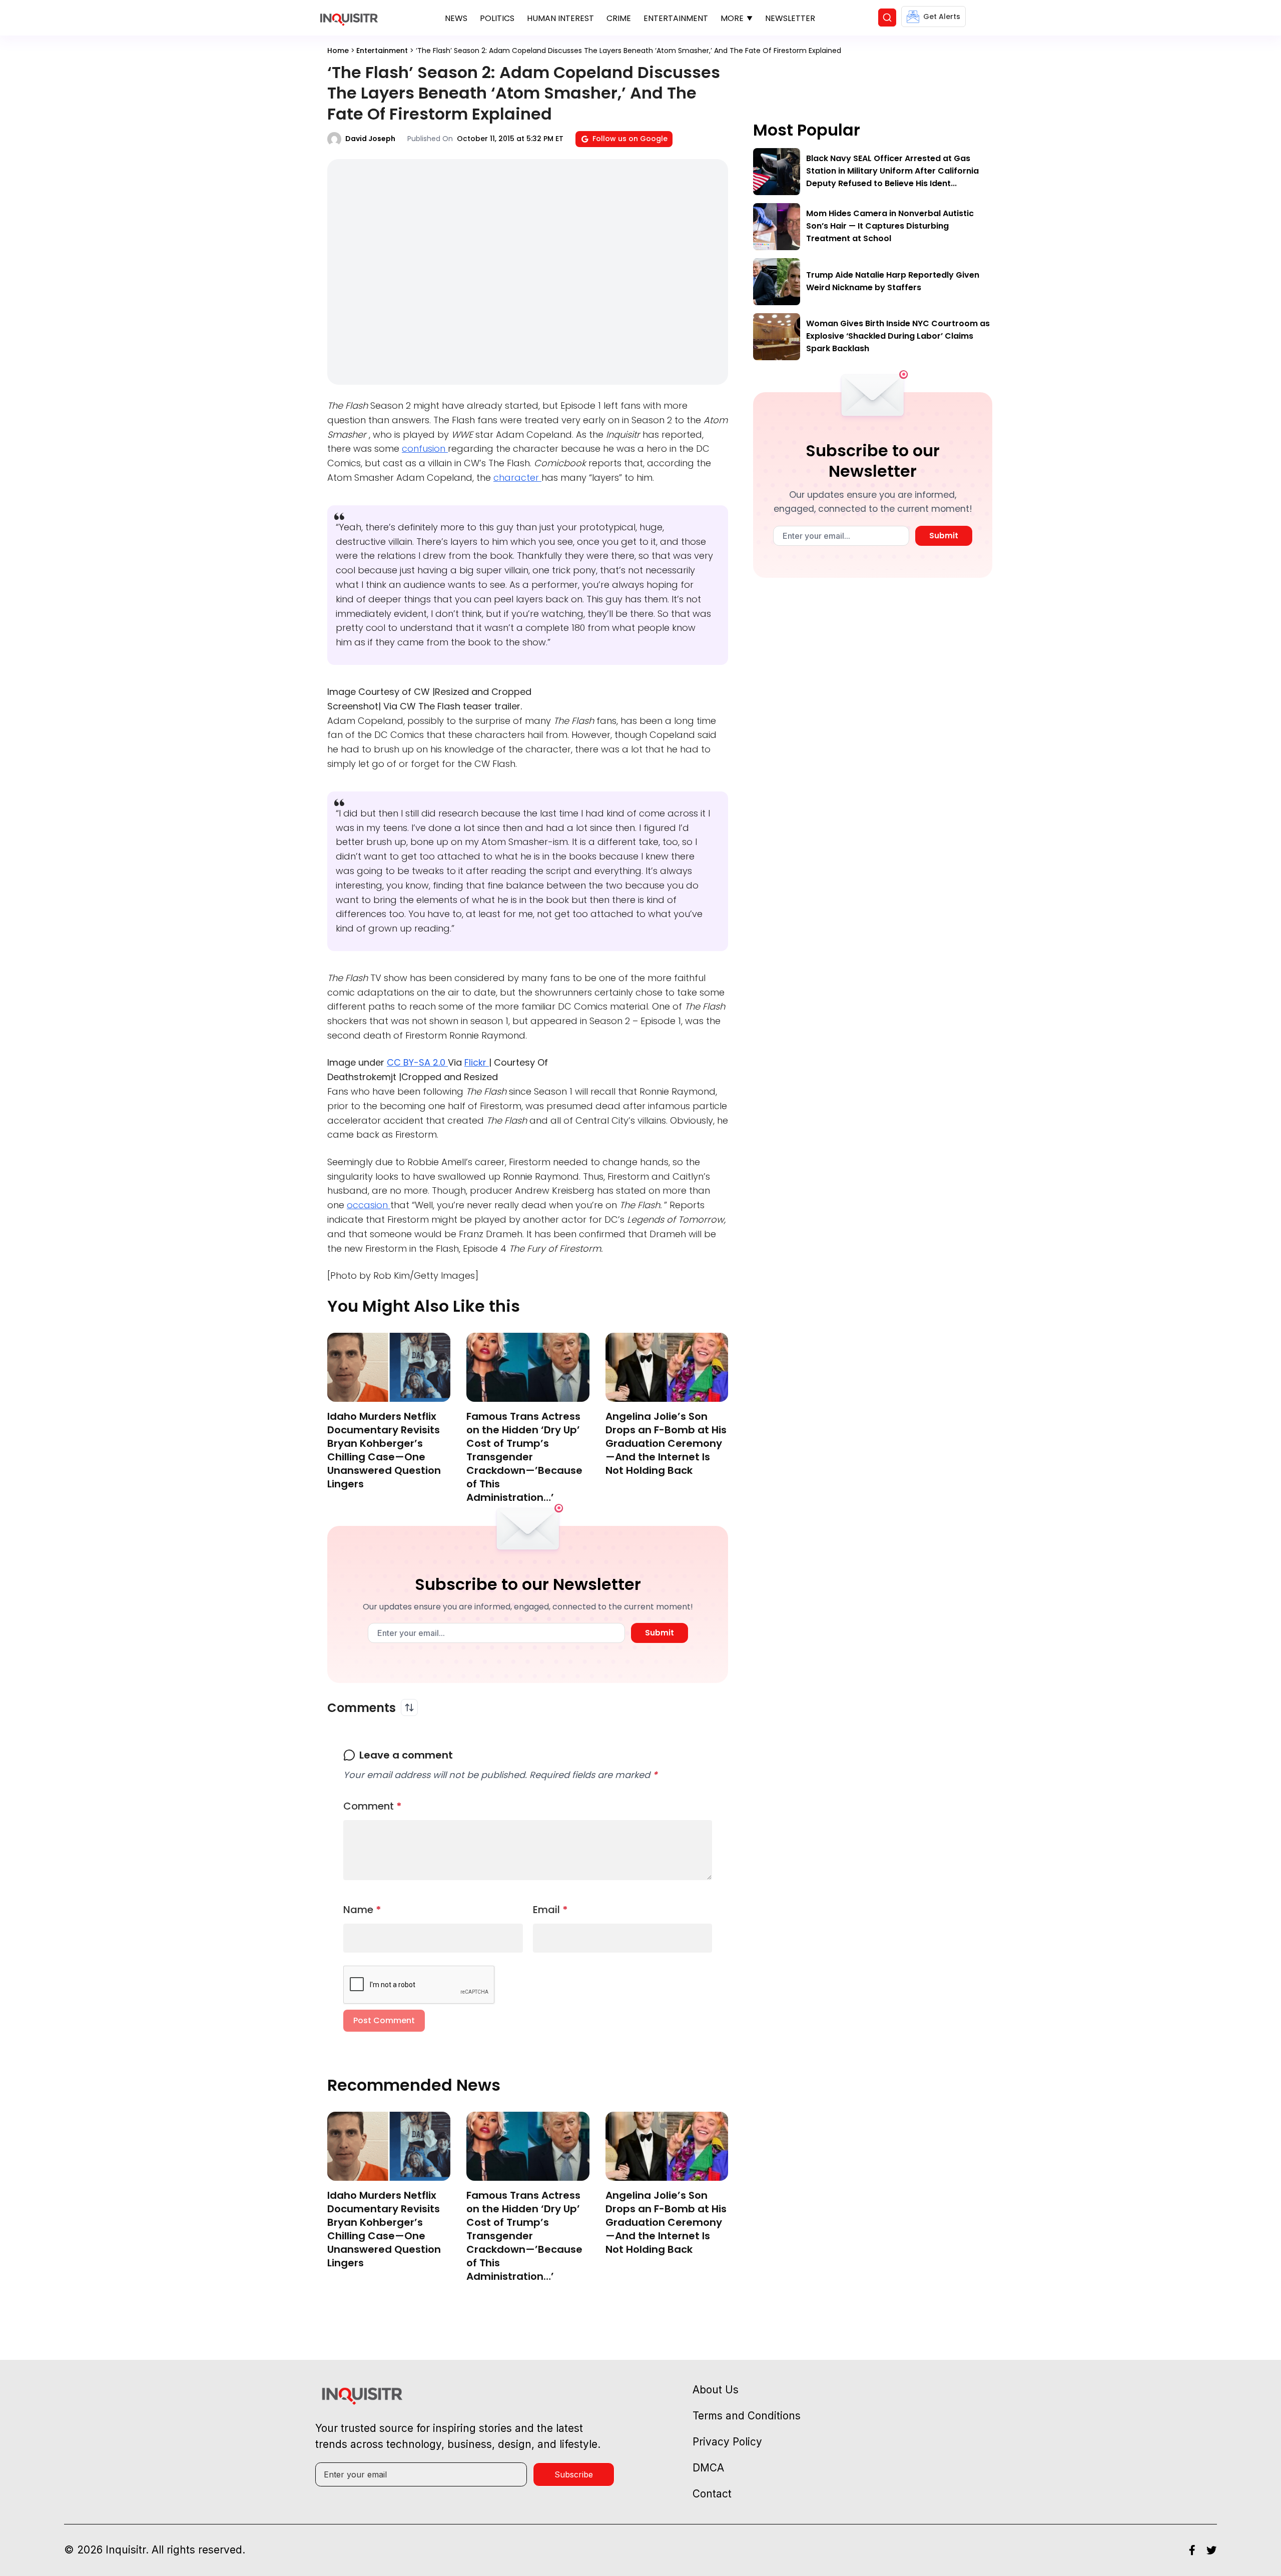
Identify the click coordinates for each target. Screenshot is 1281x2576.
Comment (373, 1806)
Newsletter (790, 18)
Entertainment (676, 18)
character (517, 478)
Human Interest (560, 18)
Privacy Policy (727, 2442)
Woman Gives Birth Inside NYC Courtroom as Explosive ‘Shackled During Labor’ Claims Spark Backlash (898, 336)
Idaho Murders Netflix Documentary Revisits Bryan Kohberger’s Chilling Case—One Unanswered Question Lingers (384, 1450)
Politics (497, 18)
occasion (369, 1205)
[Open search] (887, 18)
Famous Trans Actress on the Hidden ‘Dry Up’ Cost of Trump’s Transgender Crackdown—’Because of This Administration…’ (524, 1457)
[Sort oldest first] (409, 1707)
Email (550, 1910)
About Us (716, 2390)
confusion (425, 449)
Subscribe (574, 2474)
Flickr (477, 1062)
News (456, 18)
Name (362, 1910)
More (732, 18)
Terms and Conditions (747, 2416)
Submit (660, 1633)
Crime (619, 18)
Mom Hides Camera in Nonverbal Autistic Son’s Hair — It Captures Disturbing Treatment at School (890, 226)
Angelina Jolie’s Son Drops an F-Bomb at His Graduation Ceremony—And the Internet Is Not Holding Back (666, 1443)
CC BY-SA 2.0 (417, 1062)
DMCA (708, 2468)
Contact (712, 2494)
